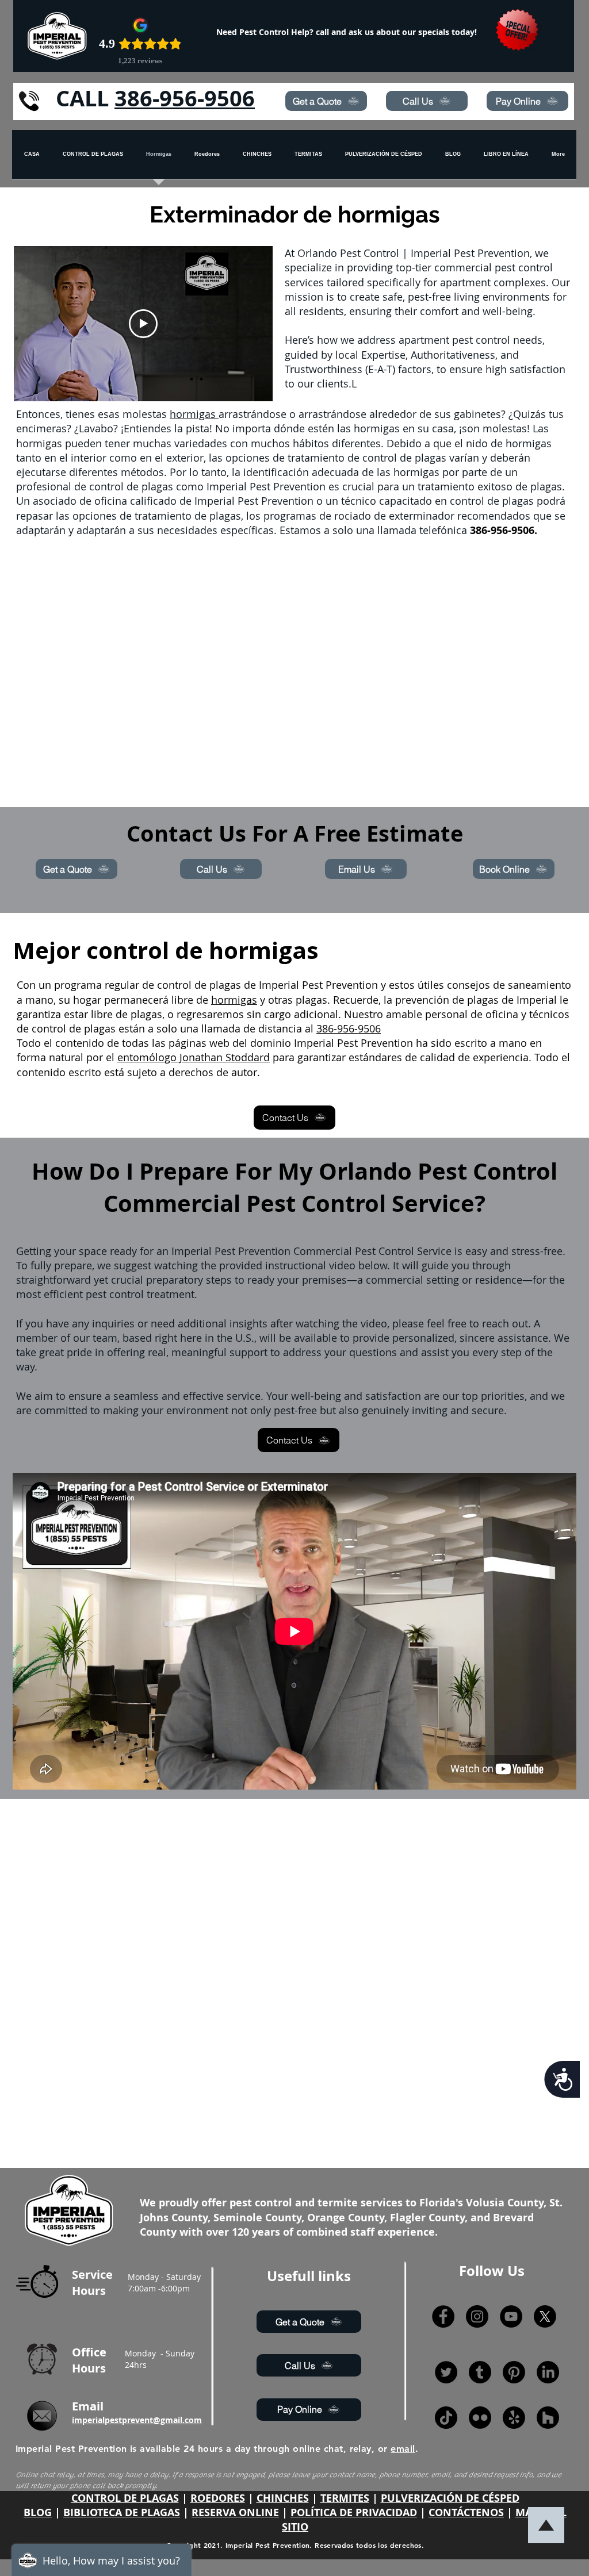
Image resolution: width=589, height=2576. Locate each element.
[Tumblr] (480, 2372)
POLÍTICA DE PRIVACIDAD (354, 2512)
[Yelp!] (514, 2418)
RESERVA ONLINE (235, 2512)
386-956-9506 (185, 98)
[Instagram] (477, 2316)
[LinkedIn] (548, 2372)
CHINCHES (283, 2498)
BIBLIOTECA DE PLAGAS (122, 2512)
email (403, 2449)
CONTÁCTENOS (466, 2512)
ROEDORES (218, 2498)
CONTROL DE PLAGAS (125, 2498)
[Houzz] (548, 2418)
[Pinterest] (514, 2372)
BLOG (38, 2512)
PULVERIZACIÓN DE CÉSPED (450, 2498)
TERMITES (345, 2498)
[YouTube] (511, 2316)
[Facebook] (443, 2316)
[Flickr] (480, 2418)
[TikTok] (446, 2418)
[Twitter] (446, 2372)
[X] (545, 2316)
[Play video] (143, 324)
